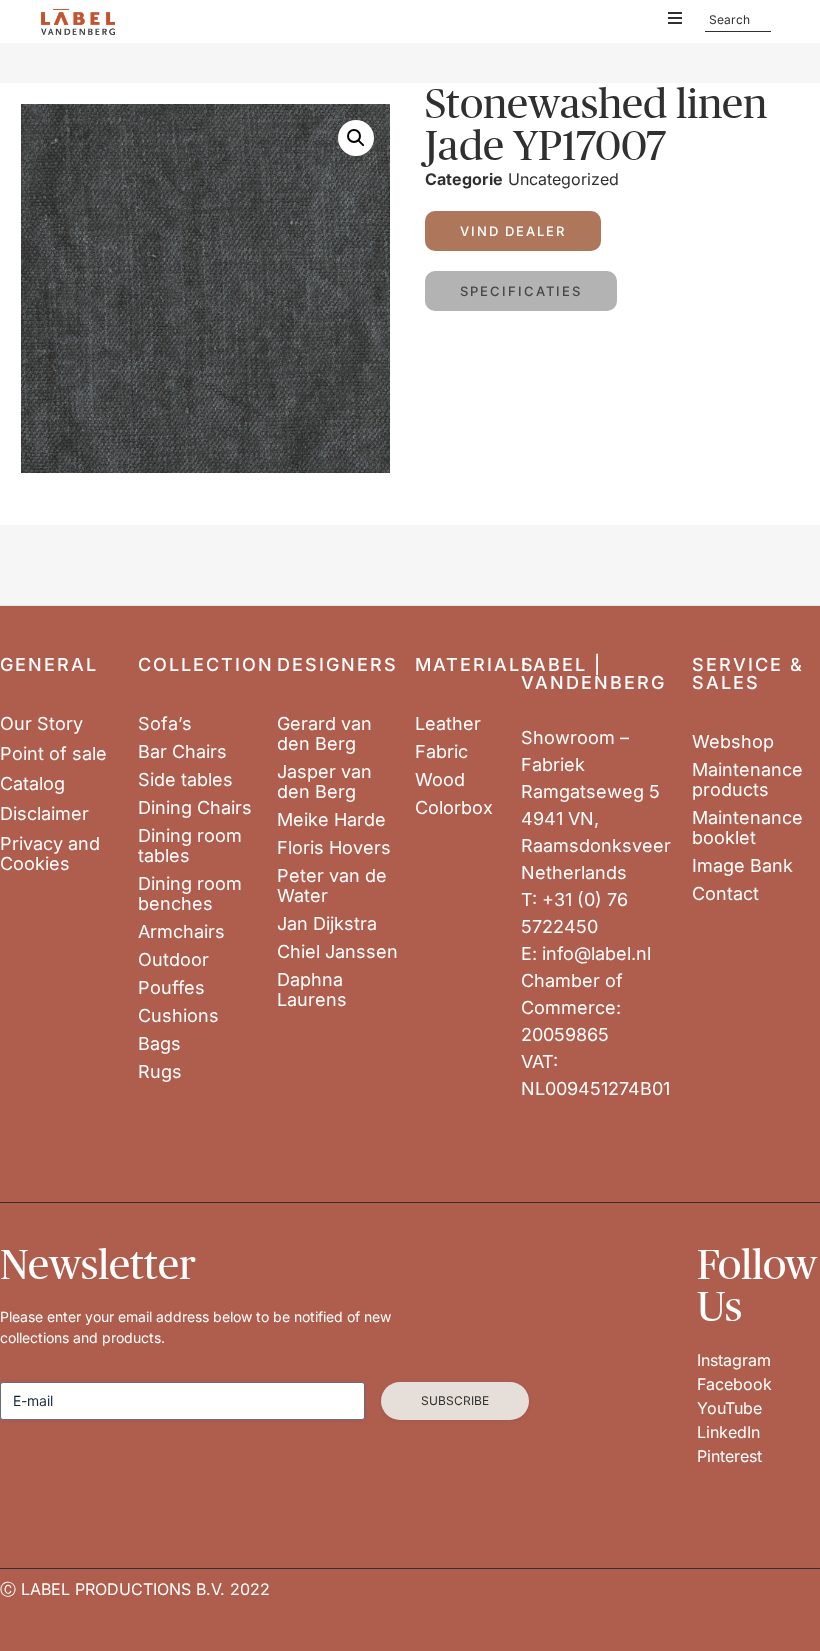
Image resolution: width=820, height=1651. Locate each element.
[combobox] (738, 20)
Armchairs (181, 932)
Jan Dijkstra (327, 924)
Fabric (441, 752)
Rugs (160, 1072)
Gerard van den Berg (324, 734)
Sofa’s (165, 724)
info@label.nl (596, 953)
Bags (159, 1044)
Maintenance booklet (747, 828)
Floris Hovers (334, 848)
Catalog (32, 784)
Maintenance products (747, 780)
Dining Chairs (195, 808)
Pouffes (171, 988)
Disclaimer (44, 814)
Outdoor (173, 960)
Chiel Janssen (337, 952)
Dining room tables (190, 846)
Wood (440, 780)
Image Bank (742, 866)
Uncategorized (563, 179)
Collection (206, 664)
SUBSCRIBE (455, 1400)
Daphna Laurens (312, 990)
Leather (448, 724)
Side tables (185, 780)
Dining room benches (190, 894)
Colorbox (454, 808)
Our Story (41, 724)
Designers (337, 664)
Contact (725, 894)
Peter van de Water (332, 886)
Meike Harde (331, 820)
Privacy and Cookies (50, 854)
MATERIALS (475, 664)
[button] (356, 138)
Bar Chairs (182, 752)
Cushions (178, 1016)
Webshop (733, 742)
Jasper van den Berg (324, 782)
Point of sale (53, 754)
